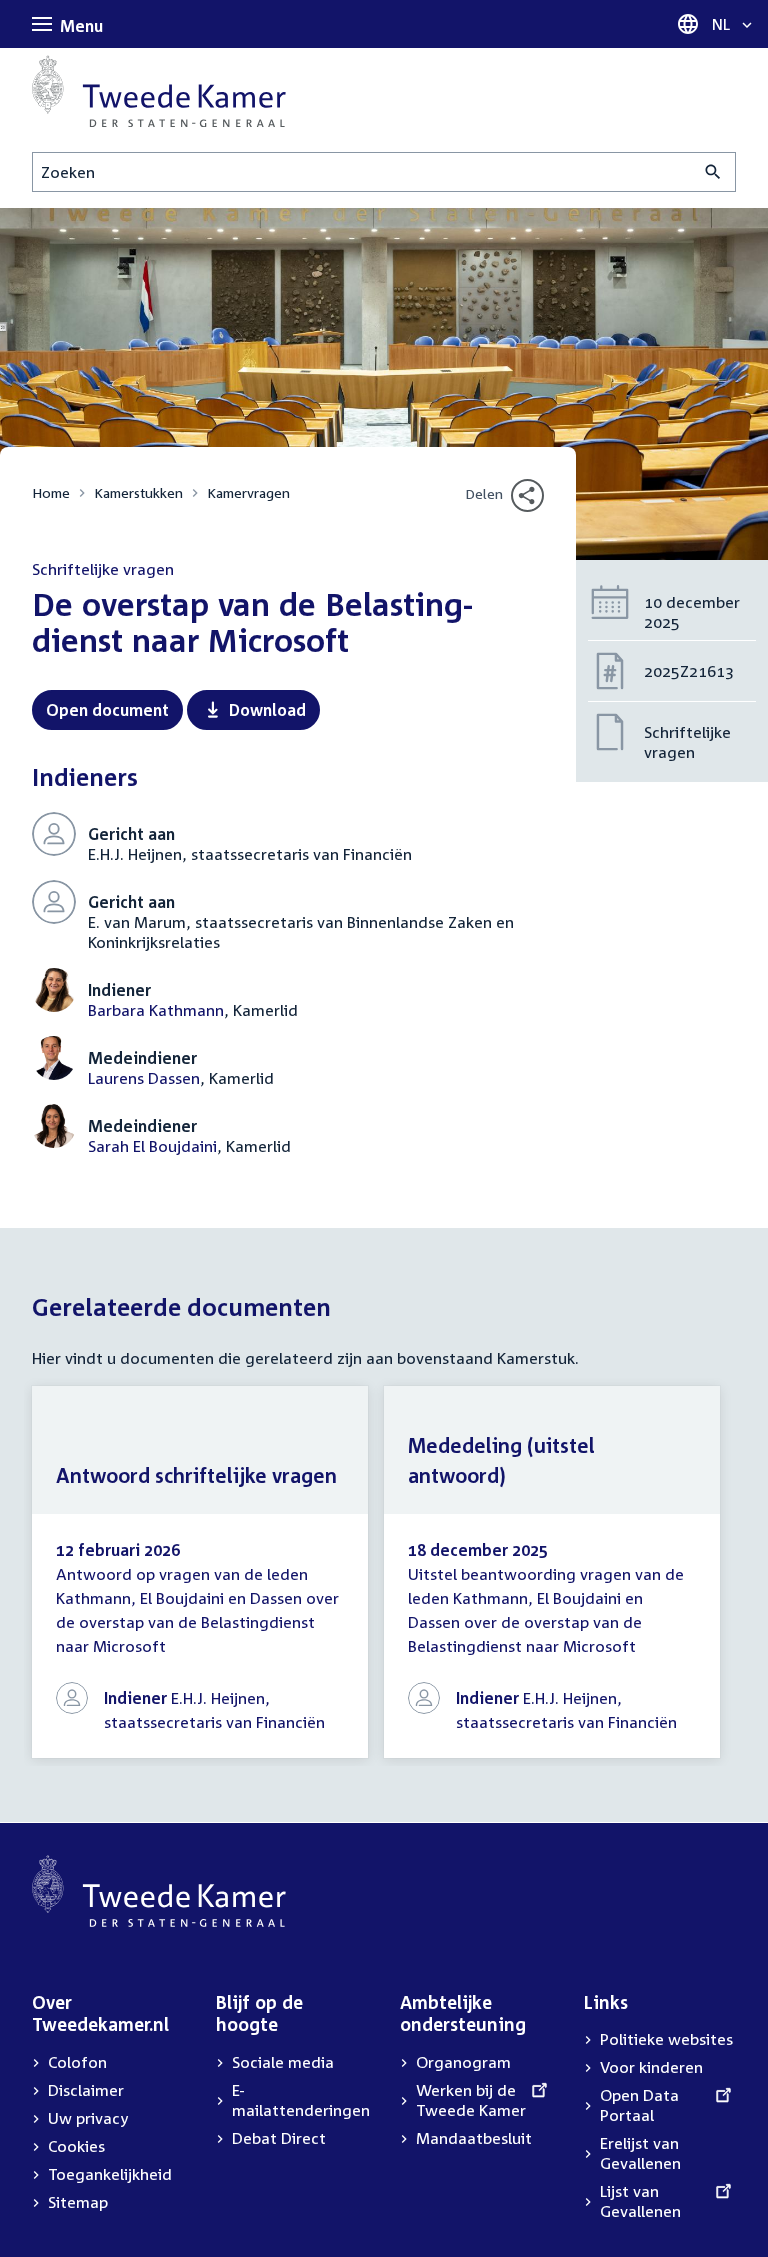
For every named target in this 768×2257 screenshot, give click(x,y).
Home (51, 492)
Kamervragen (248, 492)
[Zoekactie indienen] (713, 172)
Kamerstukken (138, 492)
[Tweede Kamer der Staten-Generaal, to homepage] (159, 91)
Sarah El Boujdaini (152, 1146)
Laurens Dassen (144, 1078)
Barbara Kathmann (156, 1010)
